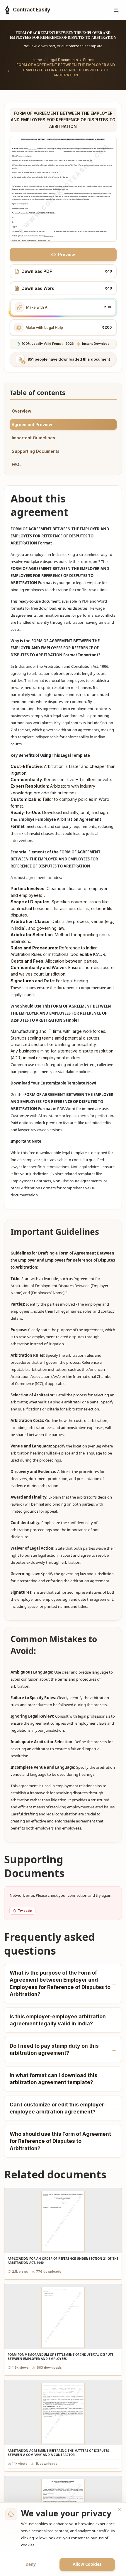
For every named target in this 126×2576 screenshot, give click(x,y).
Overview (22, 411)
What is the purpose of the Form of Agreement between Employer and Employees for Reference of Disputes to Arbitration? (63, 1984)
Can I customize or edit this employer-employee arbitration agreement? (63, 2108)
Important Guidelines (33, 438)
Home (37, 60)
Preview (67, 254)
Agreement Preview (32, 424)
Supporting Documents (36, 451)
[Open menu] (116, 10)
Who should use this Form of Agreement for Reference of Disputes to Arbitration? (63, 2141)
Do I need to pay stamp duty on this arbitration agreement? (63, 2049)
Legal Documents (63, 60)
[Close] (120, 2509)
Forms (89, 60)
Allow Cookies (87, 2564)
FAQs (17, 464)
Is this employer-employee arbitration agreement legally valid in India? (63, 2020)
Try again (25, 1911)
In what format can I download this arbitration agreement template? (63, 2079)
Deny (31, 2564)
